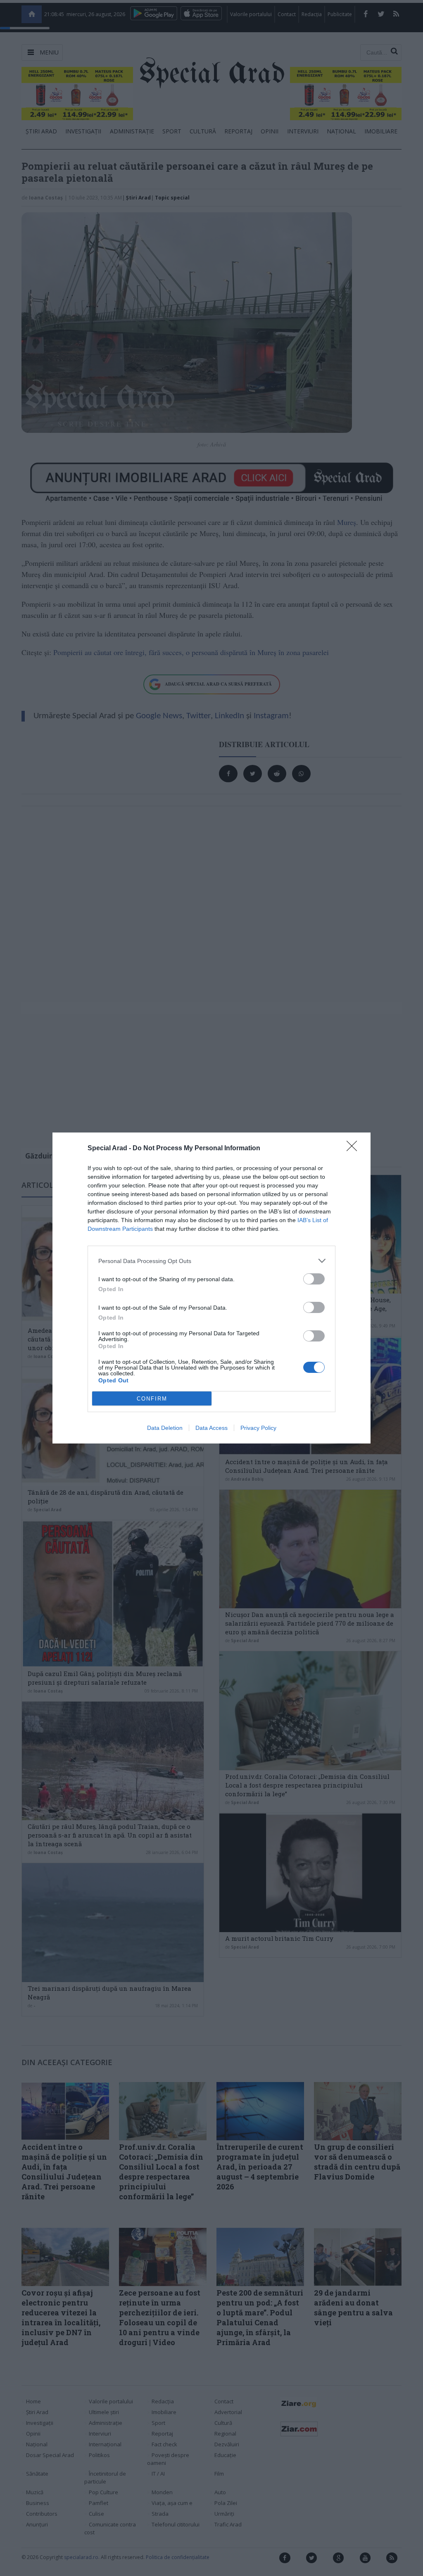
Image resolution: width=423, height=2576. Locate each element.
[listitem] (211, 1261)
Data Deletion (165, 1428)
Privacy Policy (258, 1428)
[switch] (314, 1279)
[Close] (354, 1149)
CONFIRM (152, 1399)
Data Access (211, 1428)
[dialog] (211, 1288)
